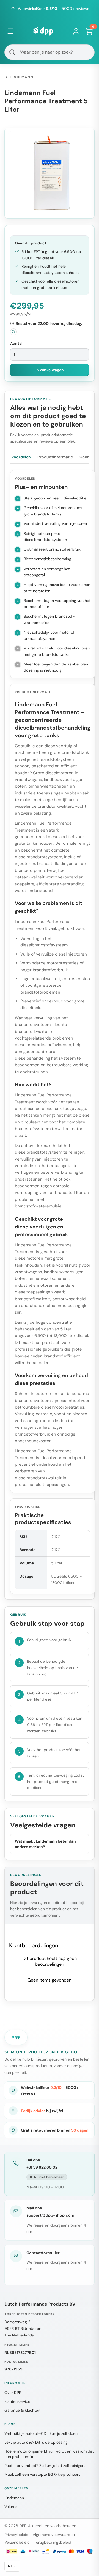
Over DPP (13, 2393)
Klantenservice (17, 2401)
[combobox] (50, 52)
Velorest (12, 2507)
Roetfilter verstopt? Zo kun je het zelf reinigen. (45, 2466)
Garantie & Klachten (22, 2410)
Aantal (16, 343)
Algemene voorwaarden (54, 2535)
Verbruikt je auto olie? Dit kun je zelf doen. (41, 2433)
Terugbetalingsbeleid (53, 2542)
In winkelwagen (50, 370)
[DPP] (43, 31)
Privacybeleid (16, 2535)
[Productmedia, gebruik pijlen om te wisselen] (50, 173)
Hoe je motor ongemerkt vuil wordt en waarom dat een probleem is (49, 2454)
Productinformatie (55, 457)
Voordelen (21, 457)
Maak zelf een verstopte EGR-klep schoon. (42, 2474)
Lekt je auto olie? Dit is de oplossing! (37, 2442)
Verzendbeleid (17, 2542)
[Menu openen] (10, 31)
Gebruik (87, 457)
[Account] (76, 31)
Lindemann (14, 2498)
